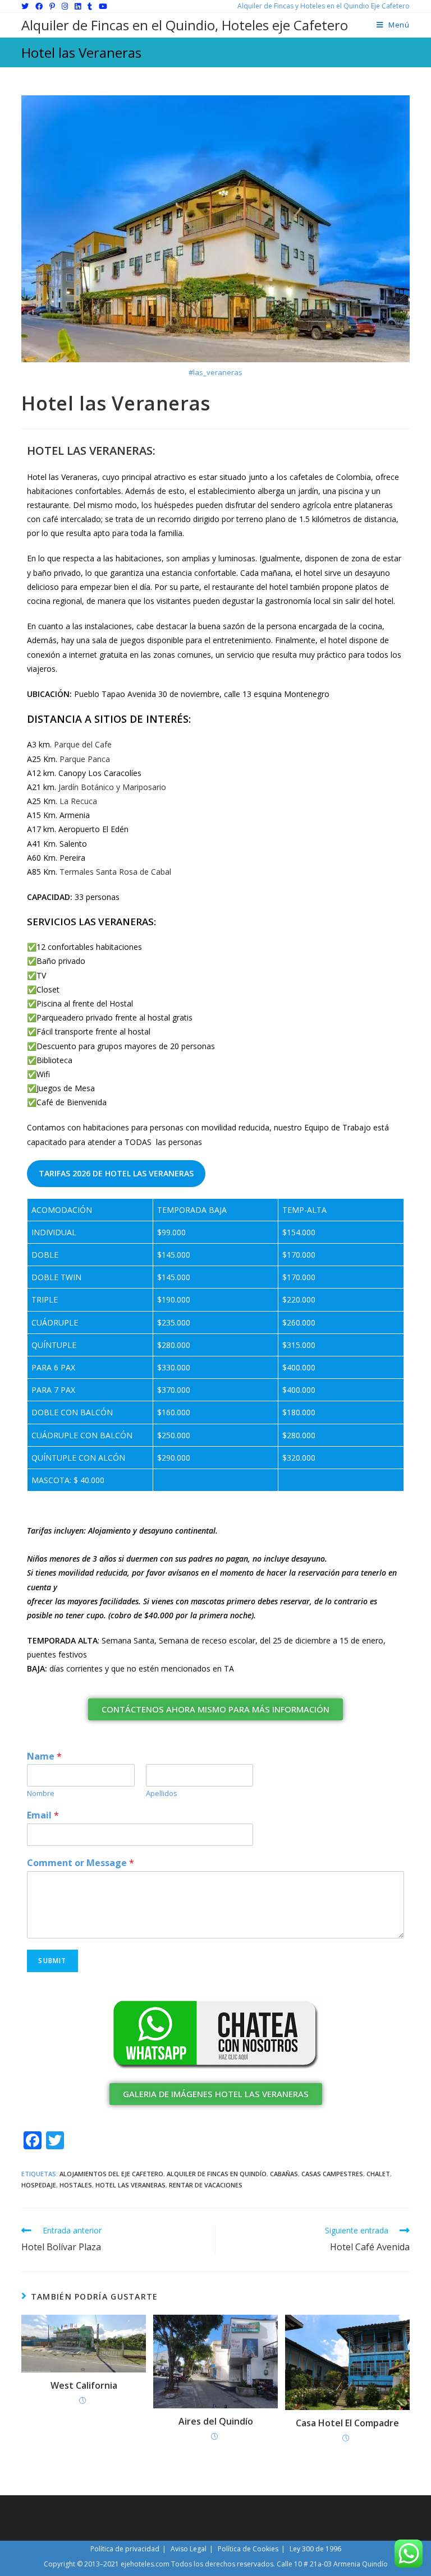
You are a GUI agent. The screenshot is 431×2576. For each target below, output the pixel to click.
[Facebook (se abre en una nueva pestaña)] (39, 6)
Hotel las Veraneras (130, 2185)
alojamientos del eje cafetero (111, 2174)
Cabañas (284, 2174)
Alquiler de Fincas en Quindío (217, 2174)
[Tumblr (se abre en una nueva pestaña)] (90, 6)
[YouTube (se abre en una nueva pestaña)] (103, 6)
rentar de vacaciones (206, 2185)
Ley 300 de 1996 (315, 2549)
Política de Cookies (248, 2549)
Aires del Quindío (216, 2421)
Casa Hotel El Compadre (347, 2423)
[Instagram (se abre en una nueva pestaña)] (65, 6)
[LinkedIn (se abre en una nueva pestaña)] (78, 6)
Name (44, 1756)
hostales (76, 2185)
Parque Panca (85, 759)
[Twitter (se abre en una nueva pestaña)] (27, 6)
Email (43, 1815)
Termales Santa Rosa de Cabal (115, 872)
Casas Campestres (332, 2174)
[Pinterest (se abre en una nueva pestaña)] (52, 6)
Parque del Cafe (83, 744)
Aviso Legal (189, 2549)
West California (84, 2385)
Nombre (41, 1793)
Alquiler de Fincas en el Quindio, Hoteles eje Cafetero (185, 25)
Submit (52, 1961)
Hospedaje (39, 2185)
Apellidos (162, 1793)
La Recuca (78, 801)
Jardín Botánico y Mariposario (112, 787)
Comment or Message (81, 1863)
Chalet (378, 2174)
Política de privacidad (125, 2549)
